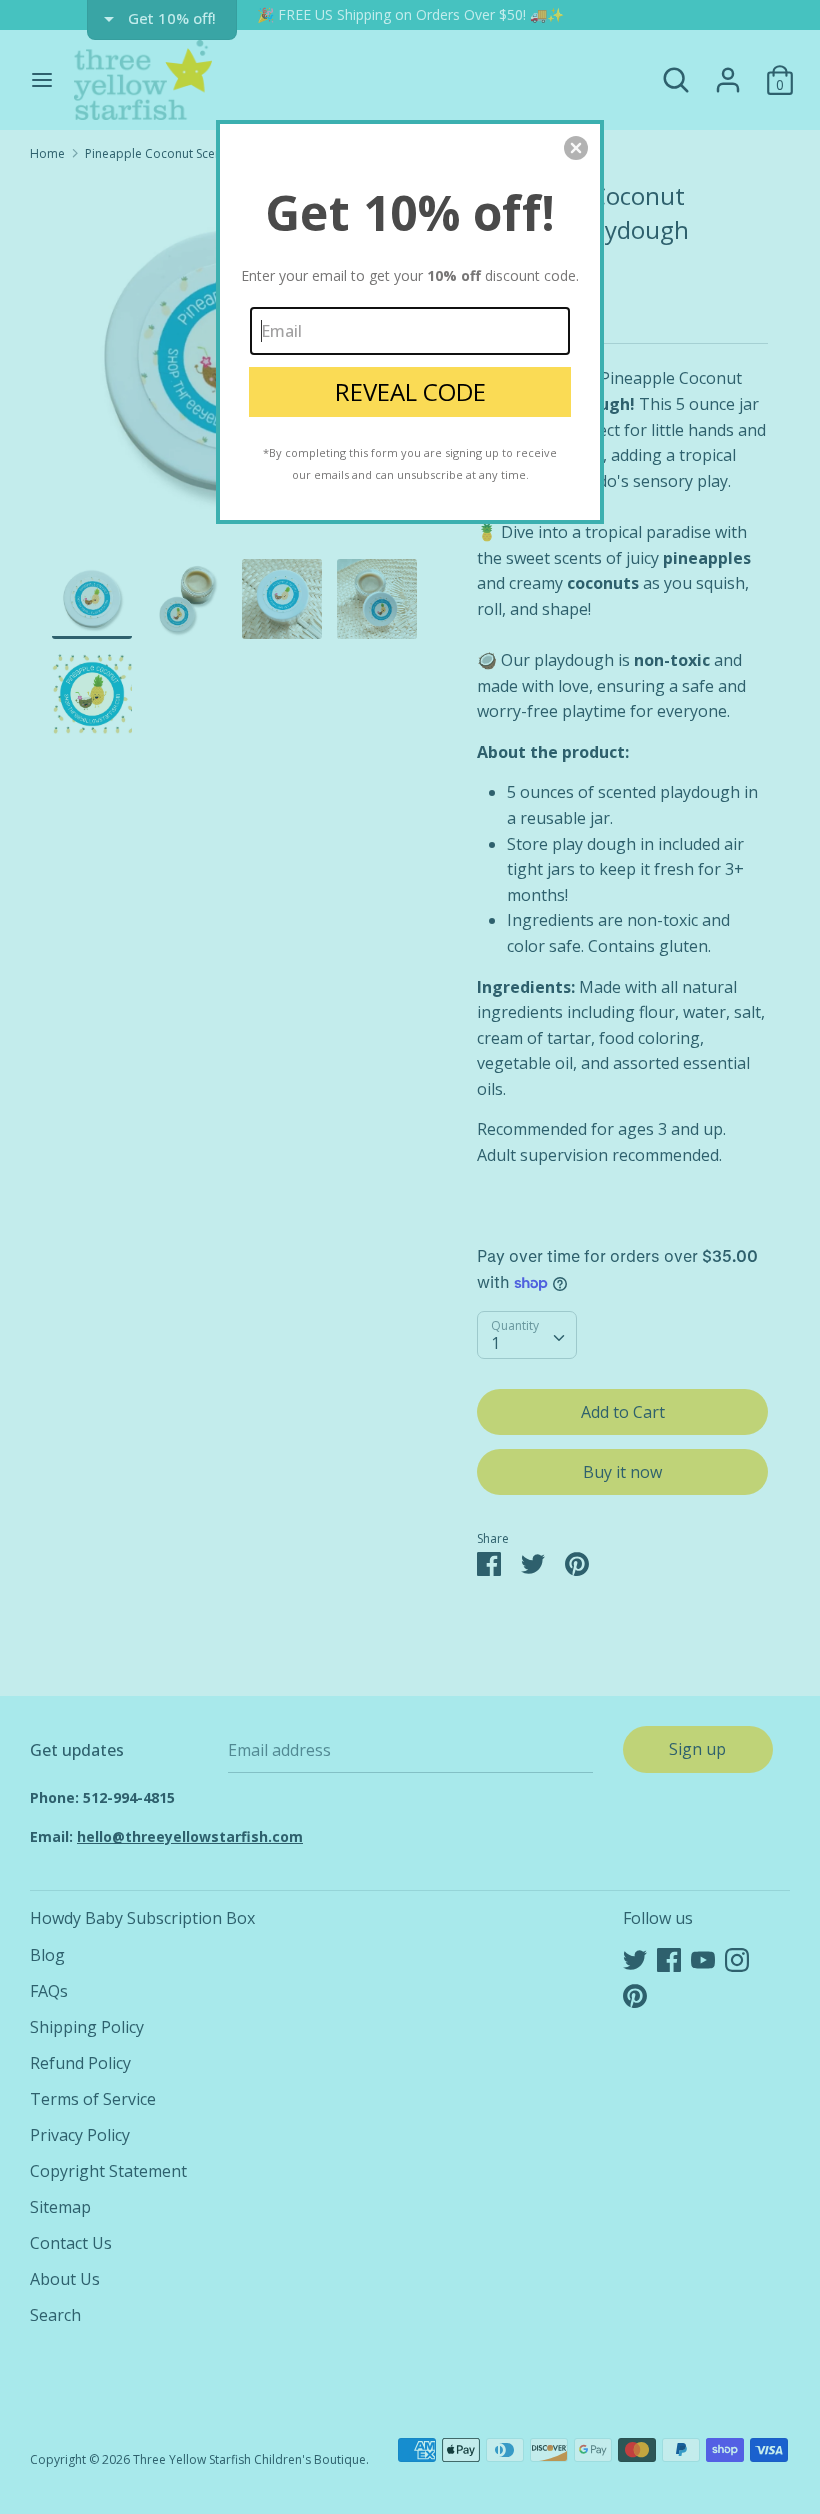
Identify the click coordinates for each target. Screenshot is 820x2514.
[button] (576, 148)
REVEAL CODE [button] (410, 391)
